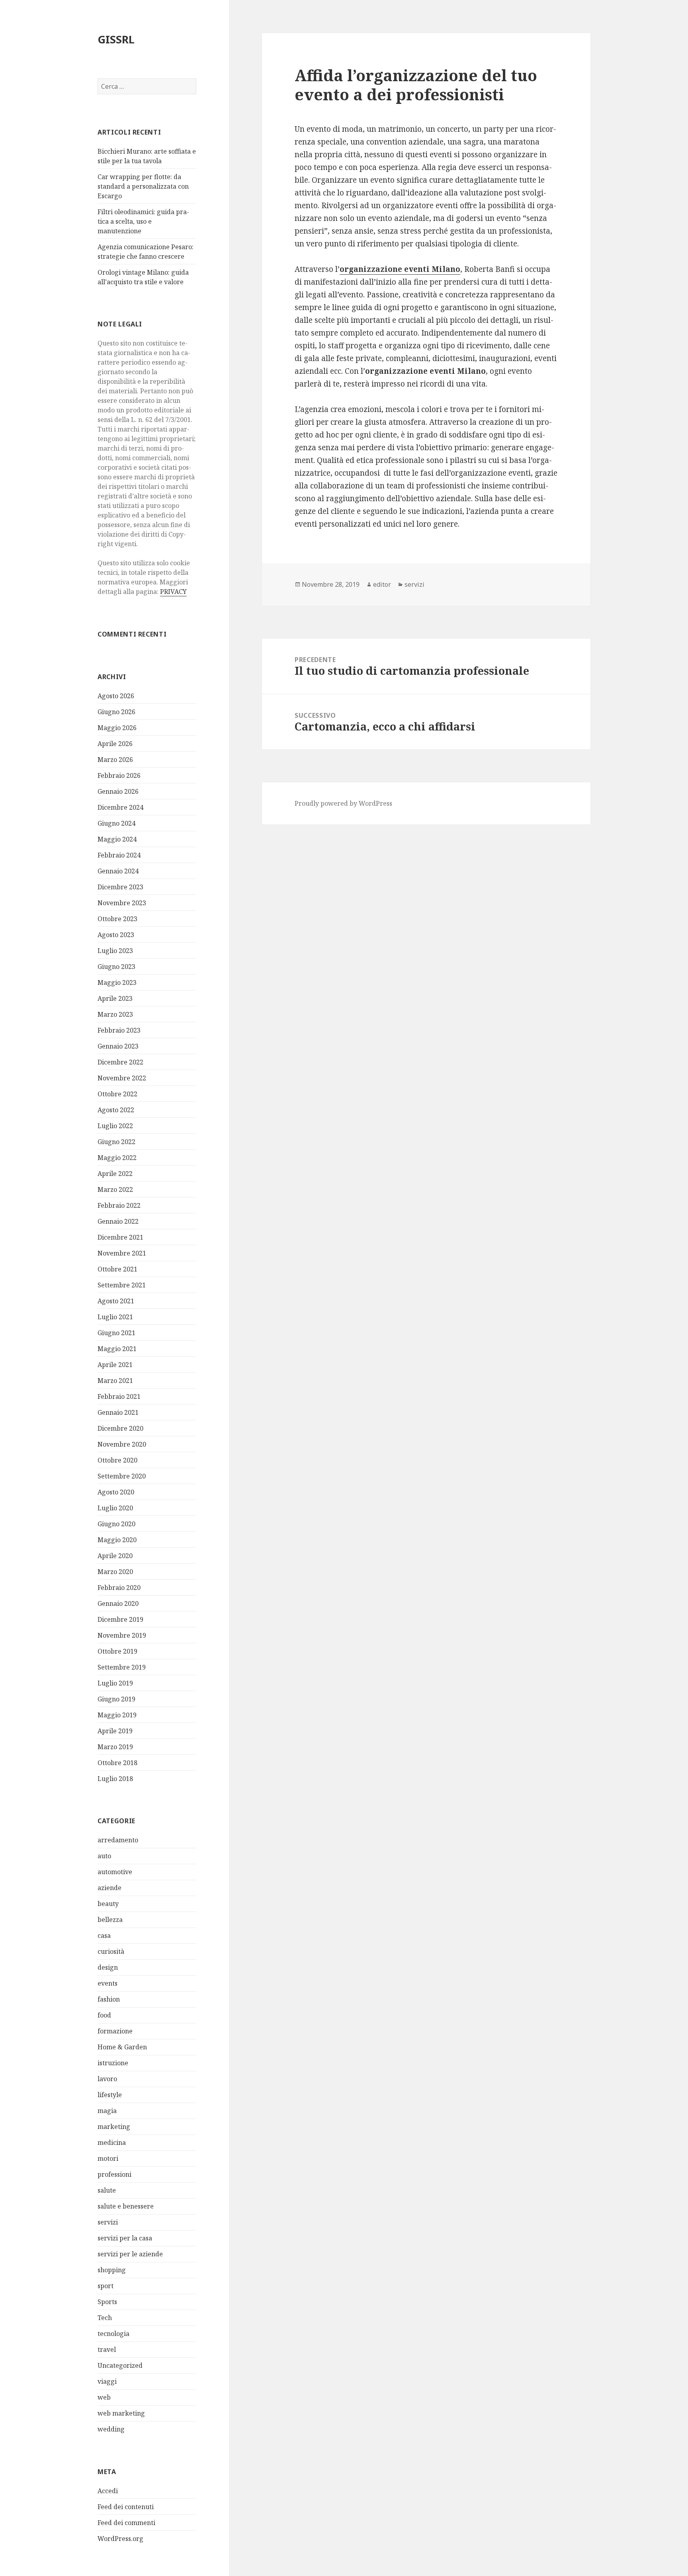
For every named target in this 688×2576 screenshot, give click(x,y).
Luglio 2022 (115, 1126)
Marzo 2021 (115, 1381)
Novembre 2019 (122, 1635)
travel (107, 2349)
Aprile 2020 (115, 1556)
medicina (112, 2142)
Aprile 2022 (115, 1174)
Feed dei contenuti (126, 2507)
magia (107, 2111)
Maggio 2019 (117, 1715)
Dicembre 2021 (120, 1237)
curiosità (111, 1951)
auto (104, 1856)
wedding (111, 2429)
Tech (105, 2318)
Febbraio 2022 (119, 1205)
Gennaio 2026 (118, 791)
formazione (115, 2031)
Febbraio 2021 (119, 1396)
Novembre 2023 (122, 903)
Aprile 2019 (115, 1731)
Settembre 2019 (122, 1667)
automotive (115, 1872)
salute (107, 2190)
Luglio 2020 (115, 1508)
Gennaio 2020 (118, 1603)
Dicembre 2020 (120, 1428)
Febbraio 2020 (119, 1588)
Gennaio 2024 (118, 871)
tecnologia (113, 2334)
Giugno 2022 (116, 1142)
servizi (108, 2222)
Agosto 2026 (116, 696)
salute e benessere (126, 2206)
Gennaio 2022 (118, 1221)
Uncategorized (120, 2365)
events (107, 1983)
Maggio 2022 (117, 1158)
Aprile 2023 (115, 998)
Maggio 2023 (117, 982)
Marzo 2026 (115, 760)
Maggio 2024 (117, 839)
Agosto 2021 (116, 1301)
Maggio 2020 (117, 1540)
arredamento (118, 1840)
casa (104, 1935)
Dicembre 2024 (120, 807)
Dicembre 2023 (120, 887)
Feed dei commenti (126, 2523)
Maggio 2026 (117, 728)
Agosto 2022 (116, 1110)
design (108, 1967)
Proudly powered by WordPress (343, 803)
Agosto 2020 (116, 1492)
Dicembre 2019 (120, 1619)
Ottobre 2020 (117, 1460)
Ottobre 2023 (117, 919)
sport (106, 2286)
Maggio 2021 (117, 1349)
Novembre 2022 (122, 1078)
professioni (114, 2174)
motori (108, 2158)
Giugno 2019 (116, 1699)
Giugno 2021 (116, 1333)
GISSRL (116, 39)
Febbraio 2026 (119, 775)
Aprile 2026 (115, 744)
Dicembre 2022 (120, 1062)
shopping (112, 2270)
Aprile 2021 (115, 1365)
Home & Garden (122, 2047)
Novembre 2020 (122, 1444)
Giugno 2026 (116, 712)
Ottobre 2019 (117, 1651)
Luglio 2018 (115, 1779)
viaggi (107, 2381)
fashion (109, 1999)
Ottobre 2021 (117, 1269)
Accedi (108, 2491)
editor (382, 584)
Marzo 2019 (115, 1747)
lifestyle (110, 2095)
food (104, 2015)
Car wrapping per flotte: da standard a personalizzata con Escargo (143, 186)
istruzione (113, 2063)
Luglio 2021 (115, 1317)
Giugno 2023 (116, 967)
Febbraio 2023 (119, 1030)
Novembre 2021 (122, 1253)
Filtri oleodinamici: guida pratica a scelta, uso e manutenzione (143, 221)
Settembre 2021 (122, 1285)
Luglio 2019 (115, 1683)
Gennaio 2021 (118, 1412)
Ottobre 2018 (117, 1763)
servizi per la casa (125, 2238)
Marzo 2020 (115, 1572)
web (104, 2397)
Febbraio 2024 (119, 855)
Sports (107, 2302)
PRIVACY (173, 592)
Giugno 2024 (116, 823)
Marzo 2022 (115, 1189)
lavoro (107, 2079)
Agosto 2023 (116, 935)
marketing (114, 2127)
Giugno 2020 (116, 1524)
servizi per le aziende (130, 2254)
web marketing (121, 2413)
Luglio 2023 (115, 951)
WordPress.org (120, 2539)
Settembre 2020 (122, 1476)
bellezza (110, 1920)
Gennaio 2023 (118, 1046)
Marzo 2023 (115, 1014)
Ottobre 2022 (117, 1094)
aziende (109, 1888)
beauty (108, 1904)
